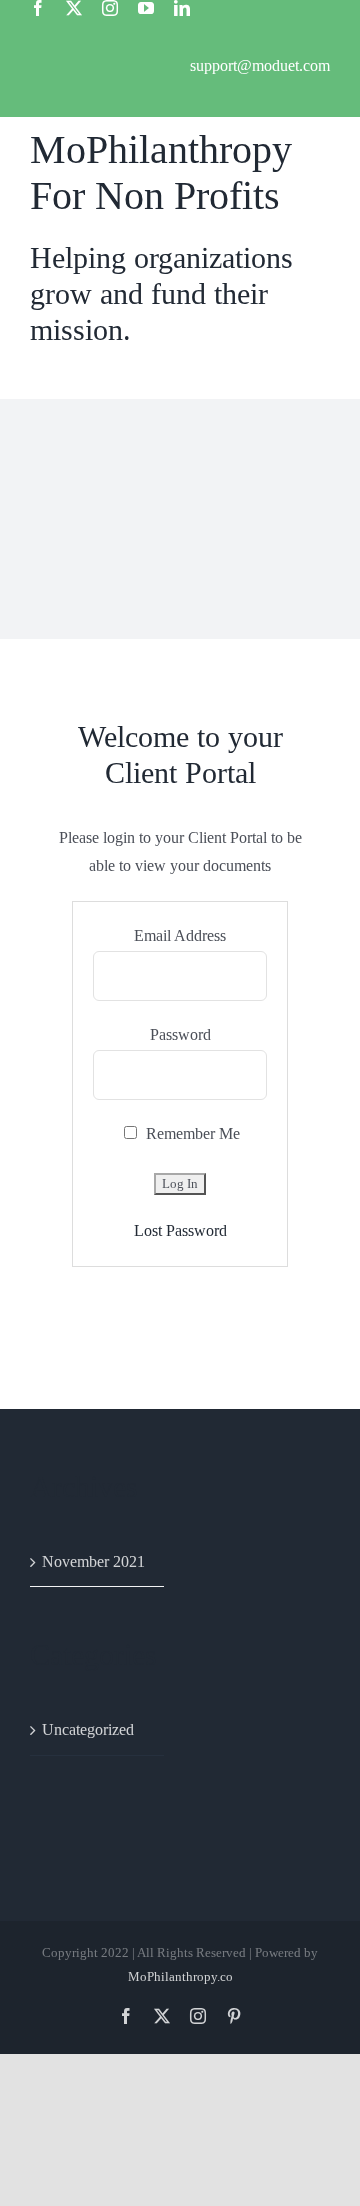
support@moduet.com (260, 65)
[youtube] (146, 8)
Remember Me (191, 1133)
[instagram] (110, 8)
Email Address (180, 935)
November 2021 (93, 1561)
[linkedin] (182, 8)
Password (180, 1034)
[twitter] (74, 8)
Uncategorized (88, 1729)
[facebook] (38, 8)
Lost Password (180, 1230)
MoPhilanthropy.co (180, 1976)
